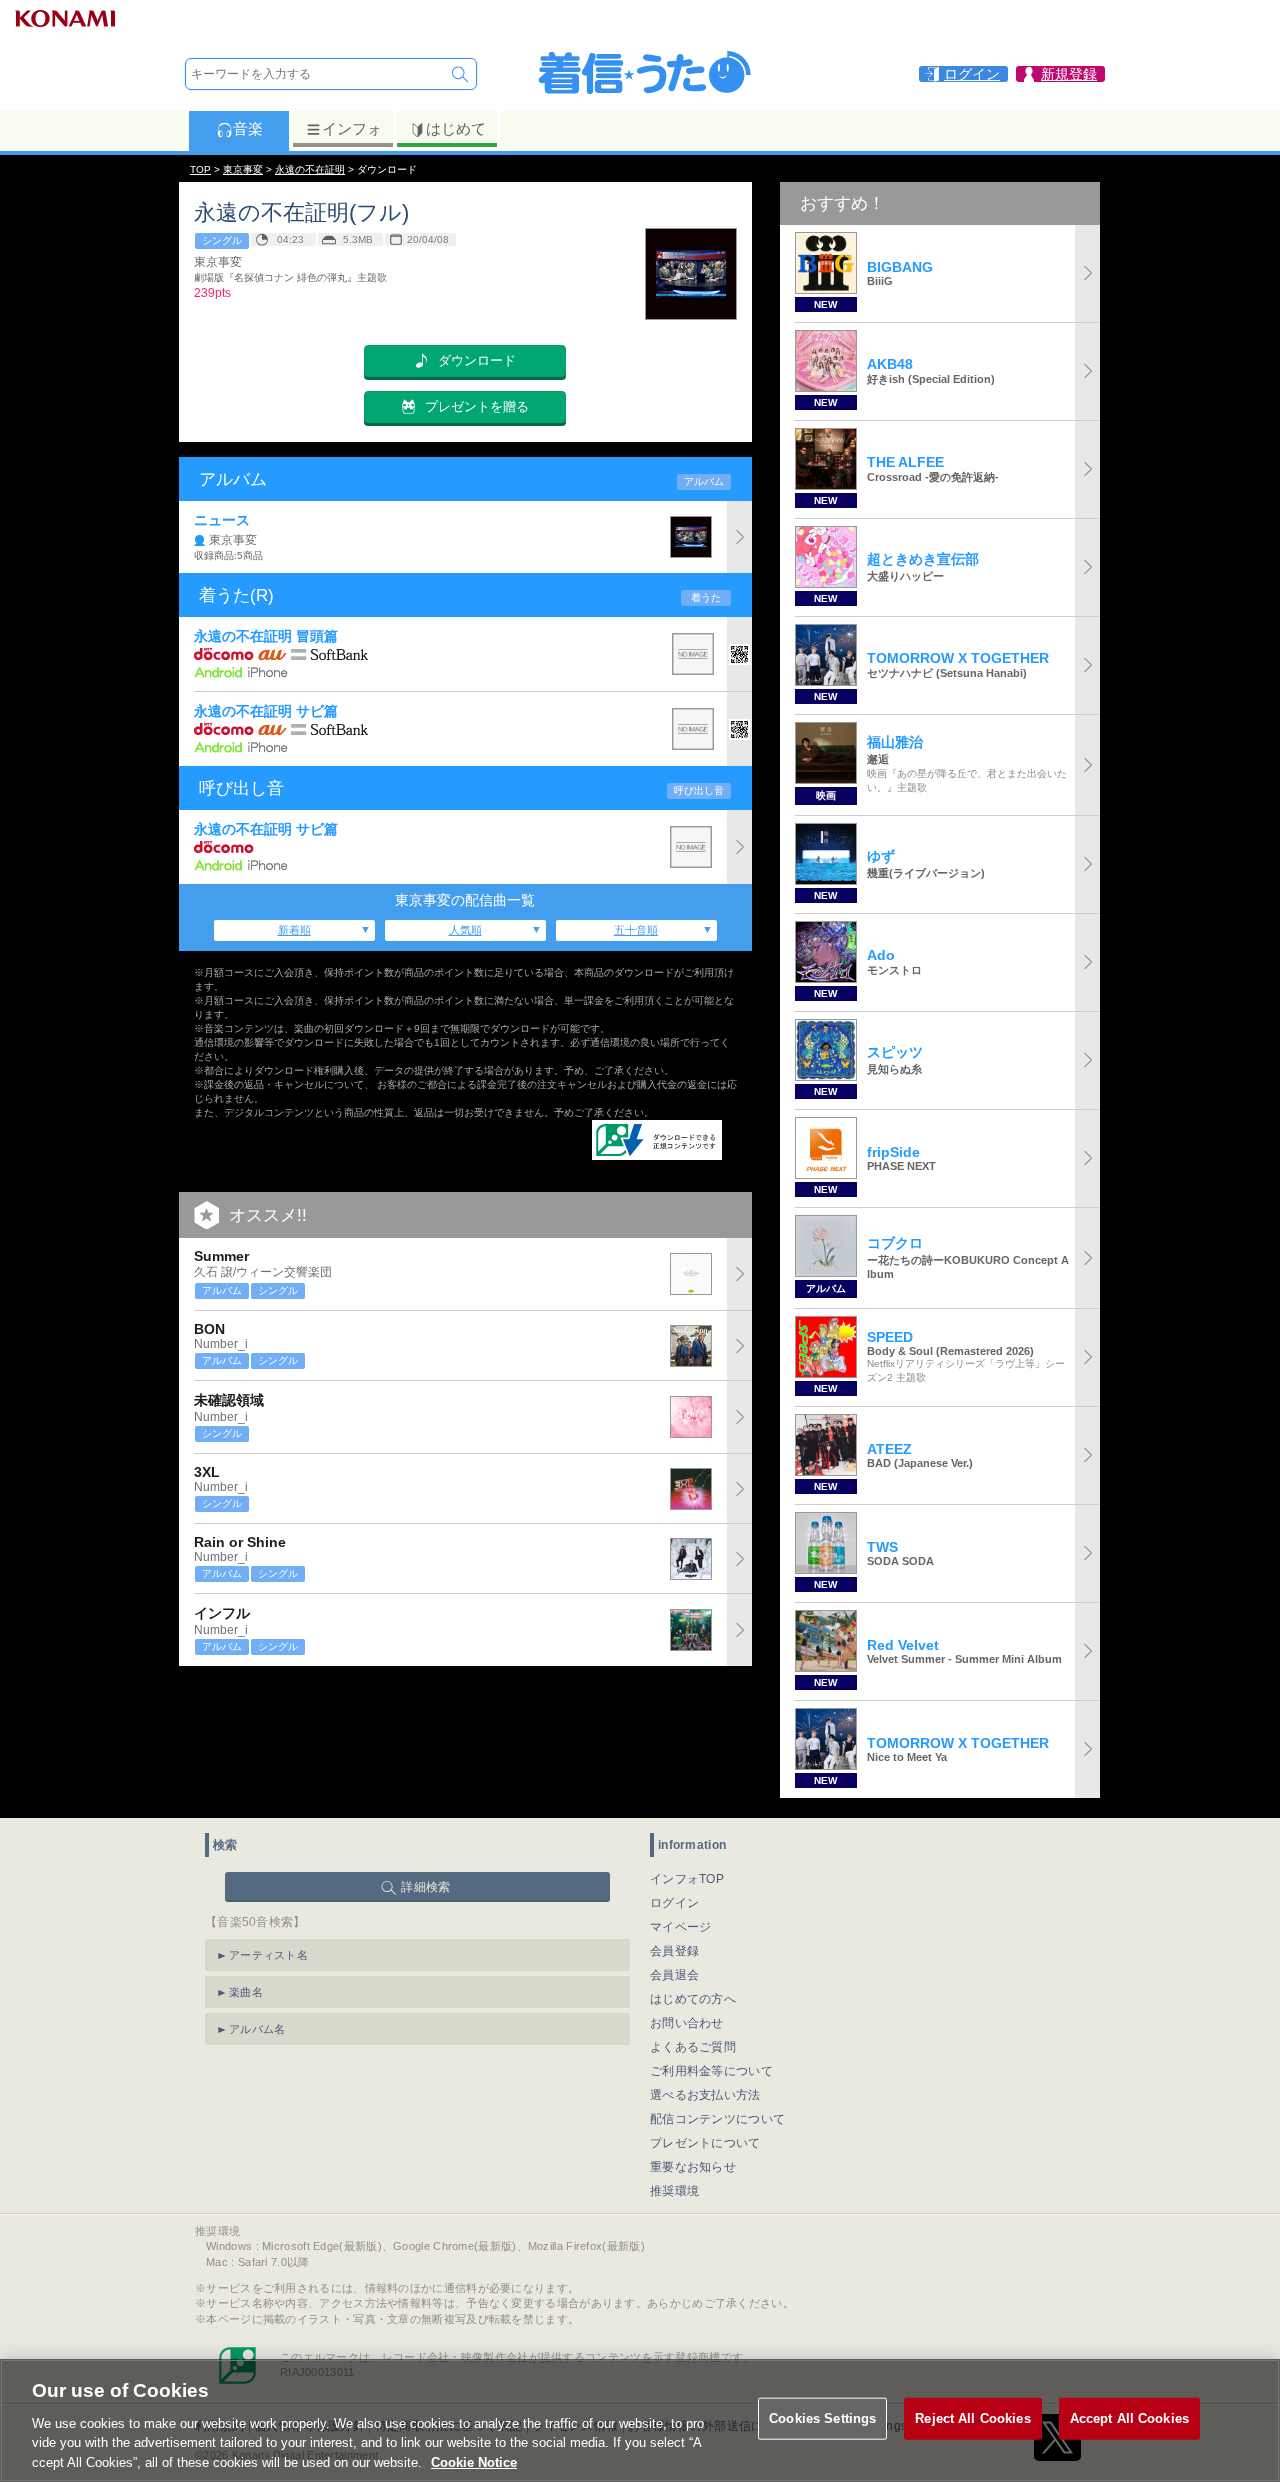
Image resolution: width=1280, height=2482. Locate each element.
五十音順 (636, 930)
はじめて (456, 128)
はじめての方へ (693, 1999)
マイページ (681, 1927)
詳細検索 (425, 1887)
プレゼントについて (705, 2143)
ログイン (674, 1903)
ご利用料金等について (711, 2071)
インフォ (352, 128)
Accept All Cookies (1129, 2418)
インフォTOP (687, 1879)
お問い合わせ (687, 2023)
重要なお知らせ (693, 2167)
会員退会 (674, 1975)
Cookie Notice (474, 2461)
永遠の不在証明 (310, 169)
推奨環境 (674, 2191)
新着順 (294, 930)
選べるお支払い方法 (705, 2095)
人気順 (465, 930)
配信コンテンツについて (717, 2119)
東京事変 (243, 169)
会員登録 (674, 1951)
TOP (200, 169)
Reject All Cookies (972, 2418)
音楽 (248, 128)
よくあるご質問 (693, 2047)
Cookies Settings (822, 2418)
